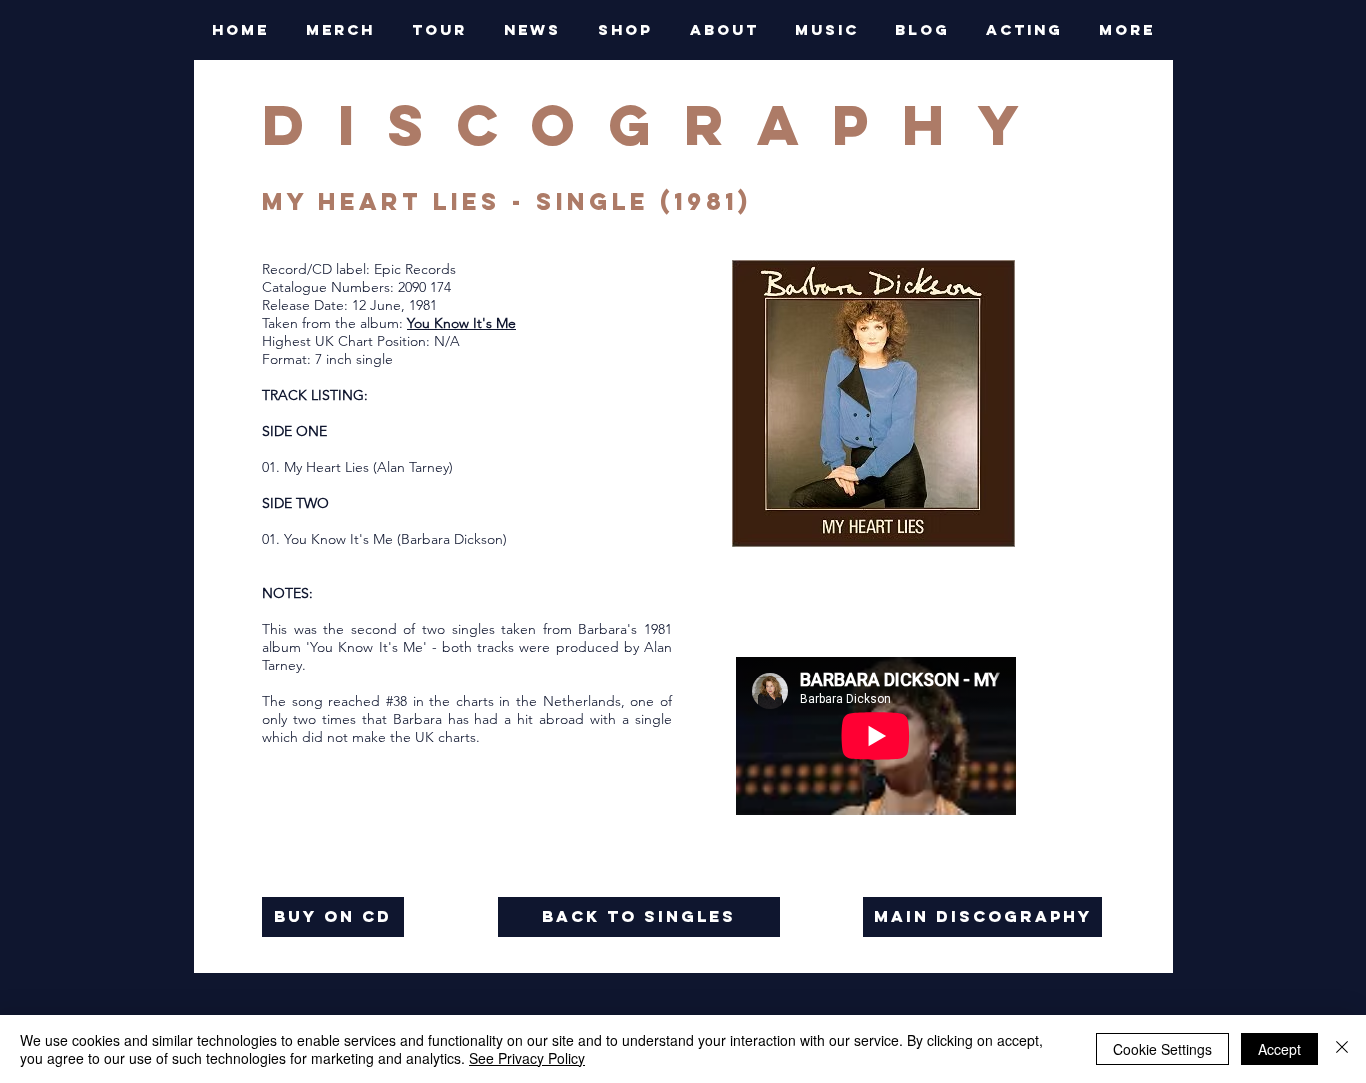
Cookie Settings (1162, 1049)
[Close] (1342, 1049)
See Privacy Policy (527, 1058)
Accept (1279, 1049)
